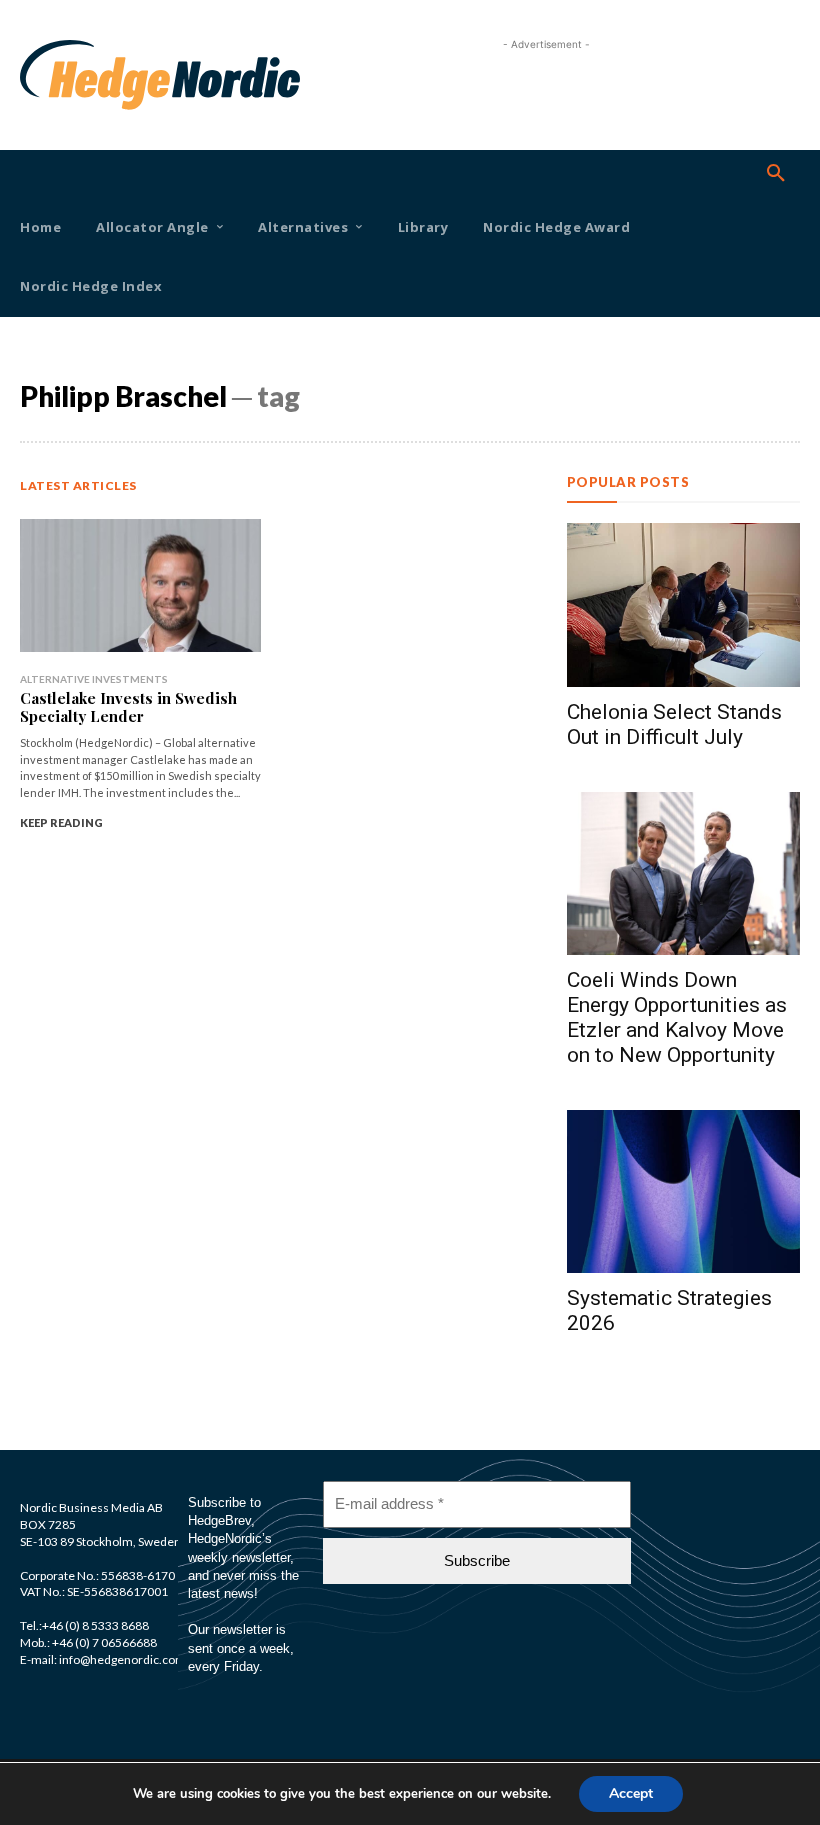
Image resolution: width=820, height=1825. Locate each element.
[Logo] (50, 75)
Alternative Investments (94, 679)
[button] (776, 174)
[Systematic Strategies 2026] (683, 1191)
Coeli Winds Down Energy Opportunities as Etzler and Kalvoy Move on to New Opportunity (677, 1017)
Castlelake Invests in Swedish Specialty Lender (128, 707)
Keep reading (61, 822)
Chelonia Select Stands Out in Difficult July (674, 724)
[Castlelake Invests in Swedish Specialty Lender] (140, 585)
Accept (631, 1793)
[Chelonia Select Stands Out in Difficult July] (683, 604)
